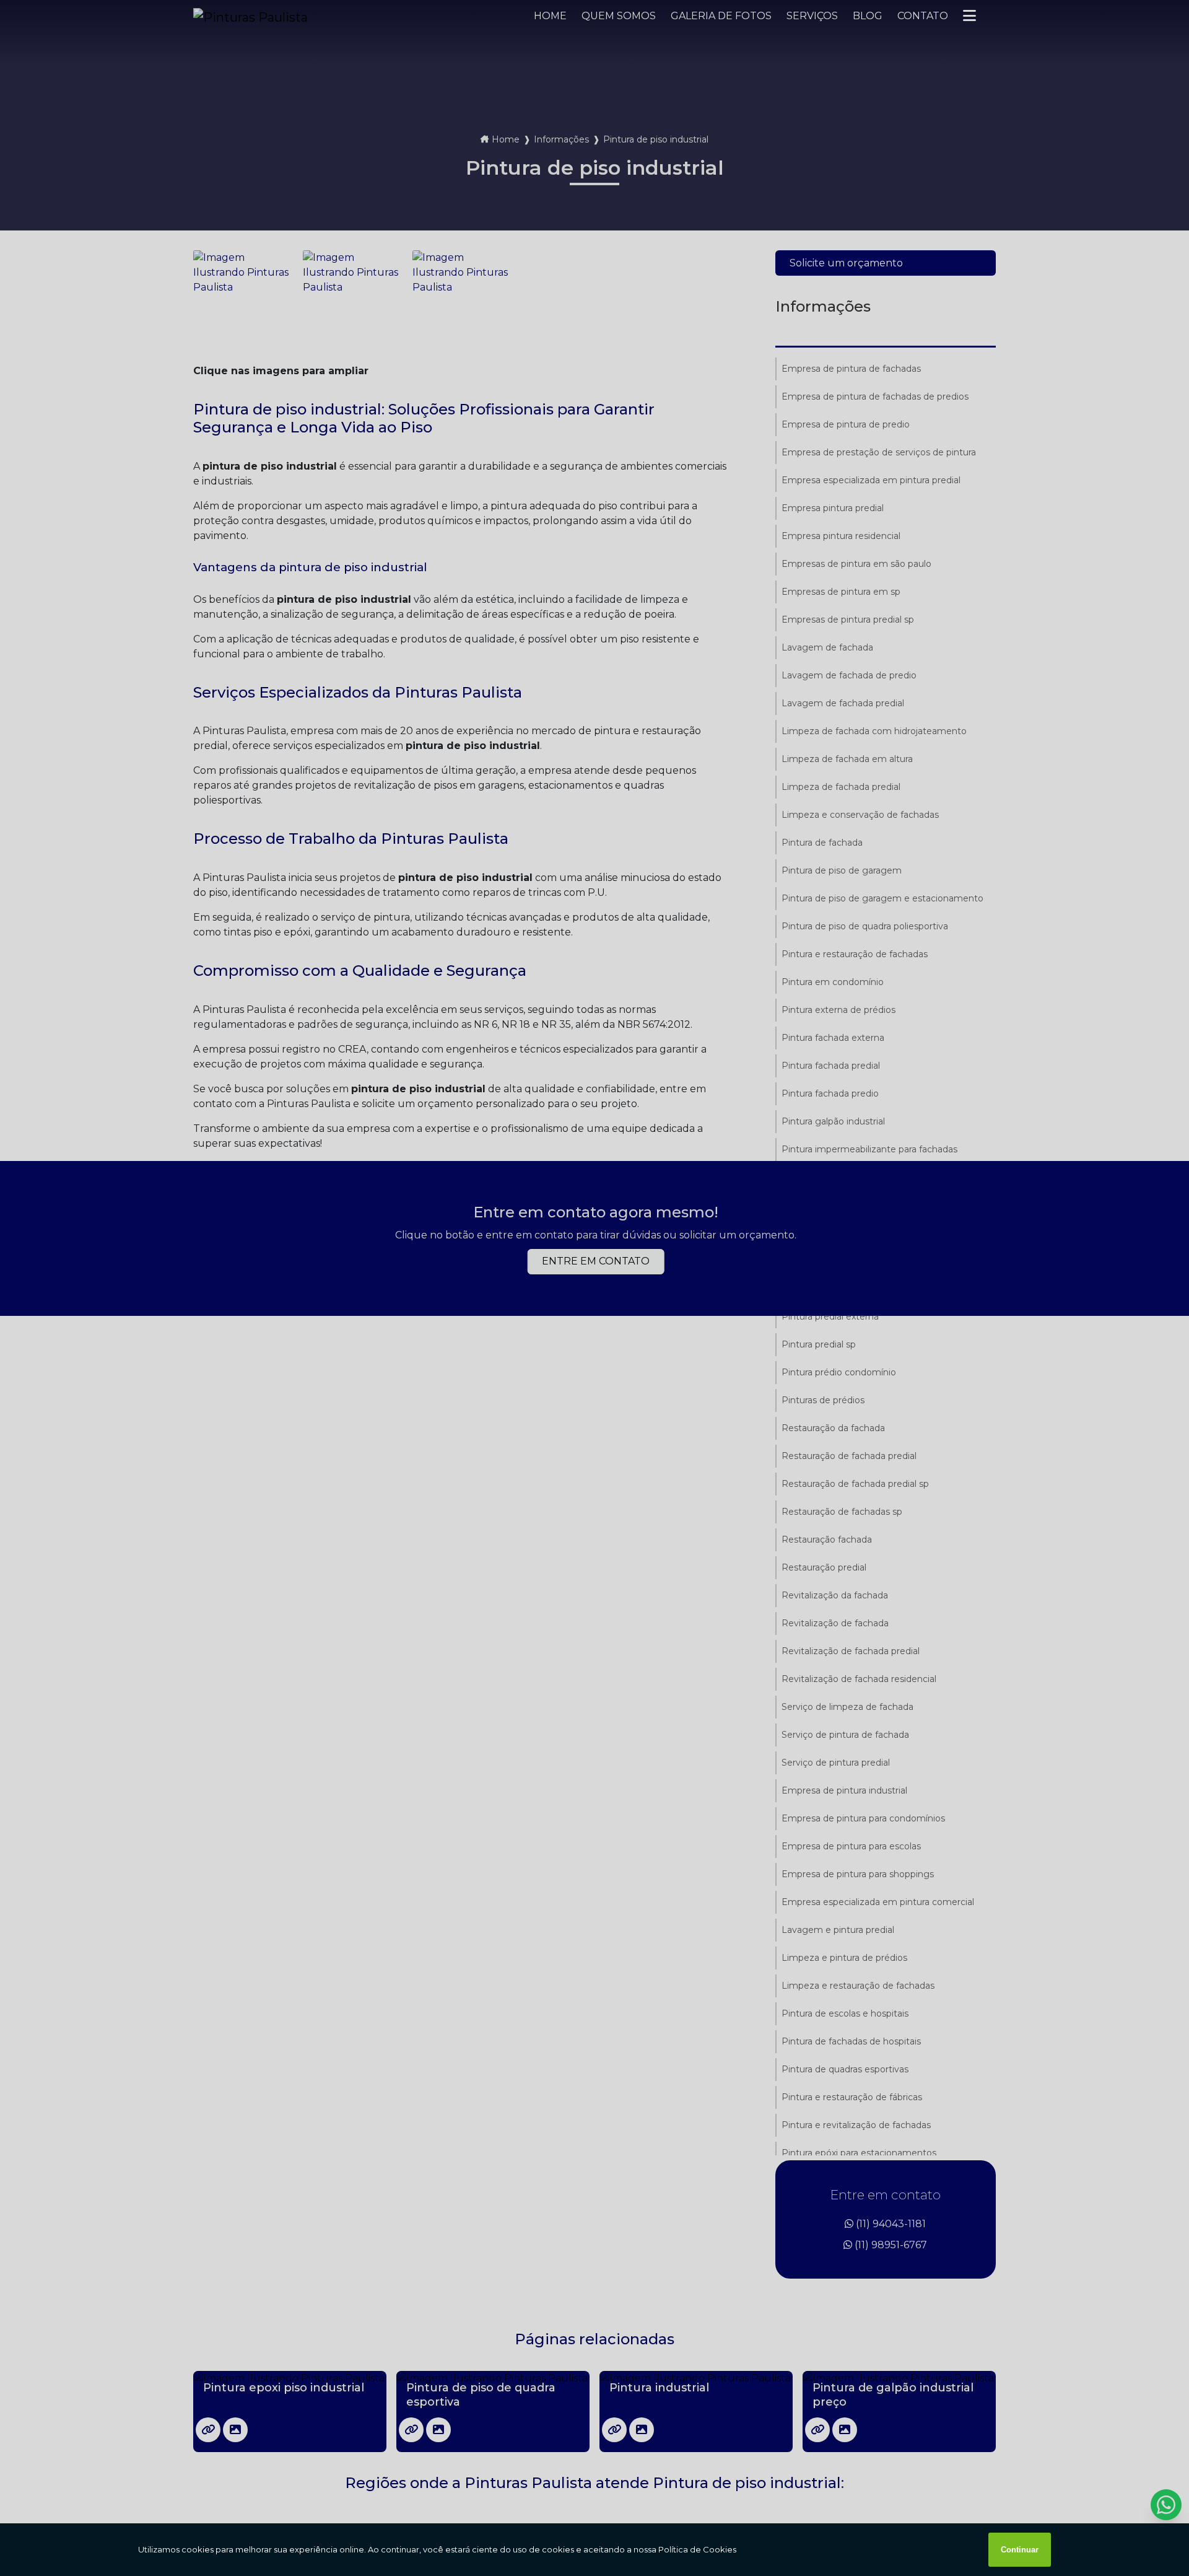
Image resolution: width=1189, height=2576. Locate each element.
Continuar (1020, 2550)
